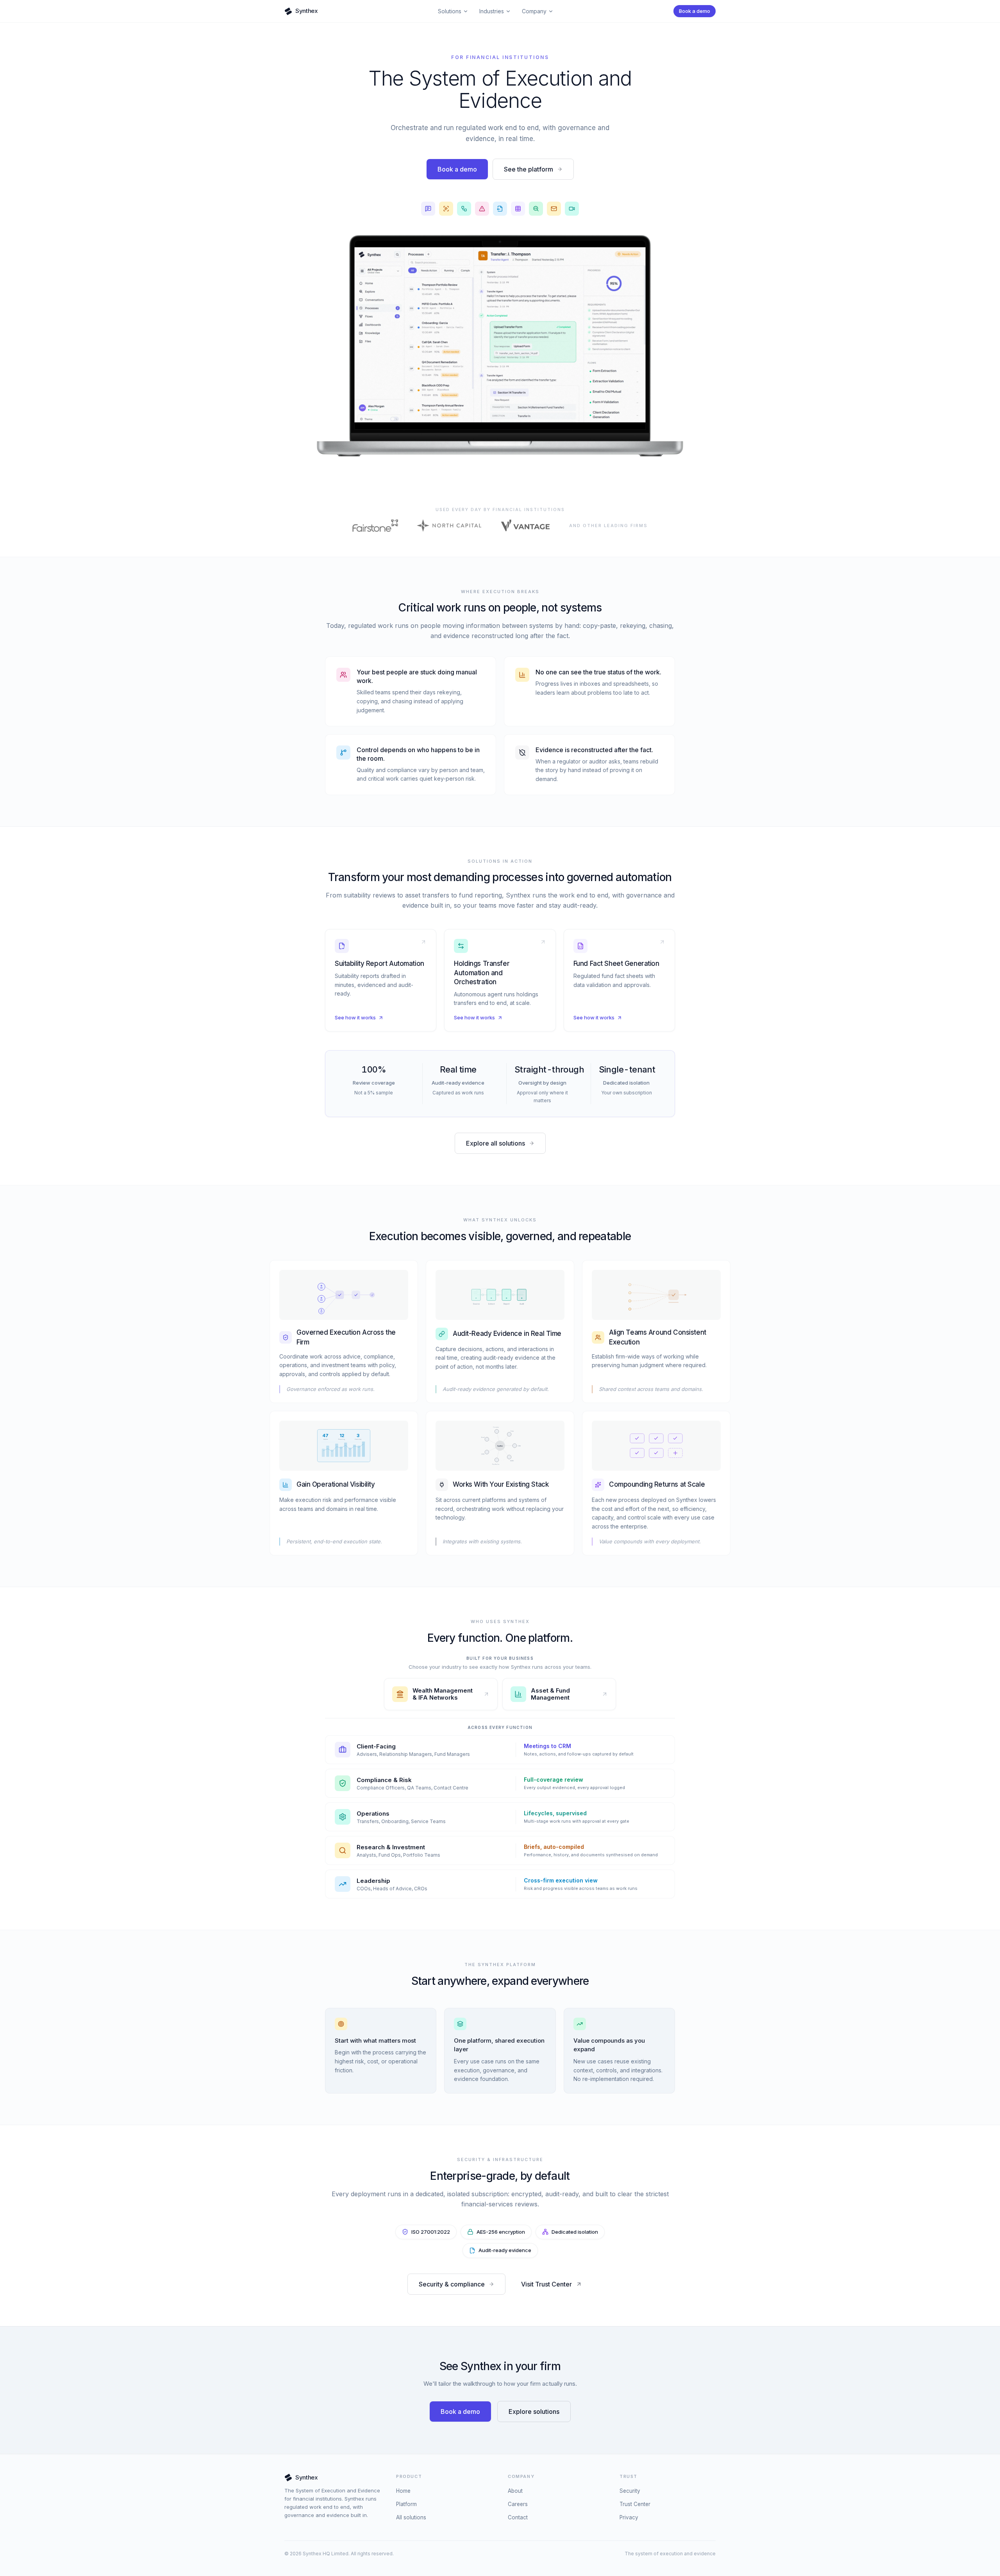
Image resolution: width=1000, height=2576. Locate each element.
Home (403, 2491)
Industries (492, 11)
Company (534, 11)
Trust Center (635, 2504)
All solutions (411, 2517)
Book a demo (695, 11)
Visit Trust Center (546, 2284)
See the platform (529, 169)
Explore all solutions (496, 1143)
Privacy (629, 2517)
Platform (406, 2504)
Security (630, 2491)
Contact (518, 2517)
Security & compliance (452, 2284)
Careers (518, 2504)
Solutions (450, 11)
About (515, 2491)
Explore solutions (534, 2412)
